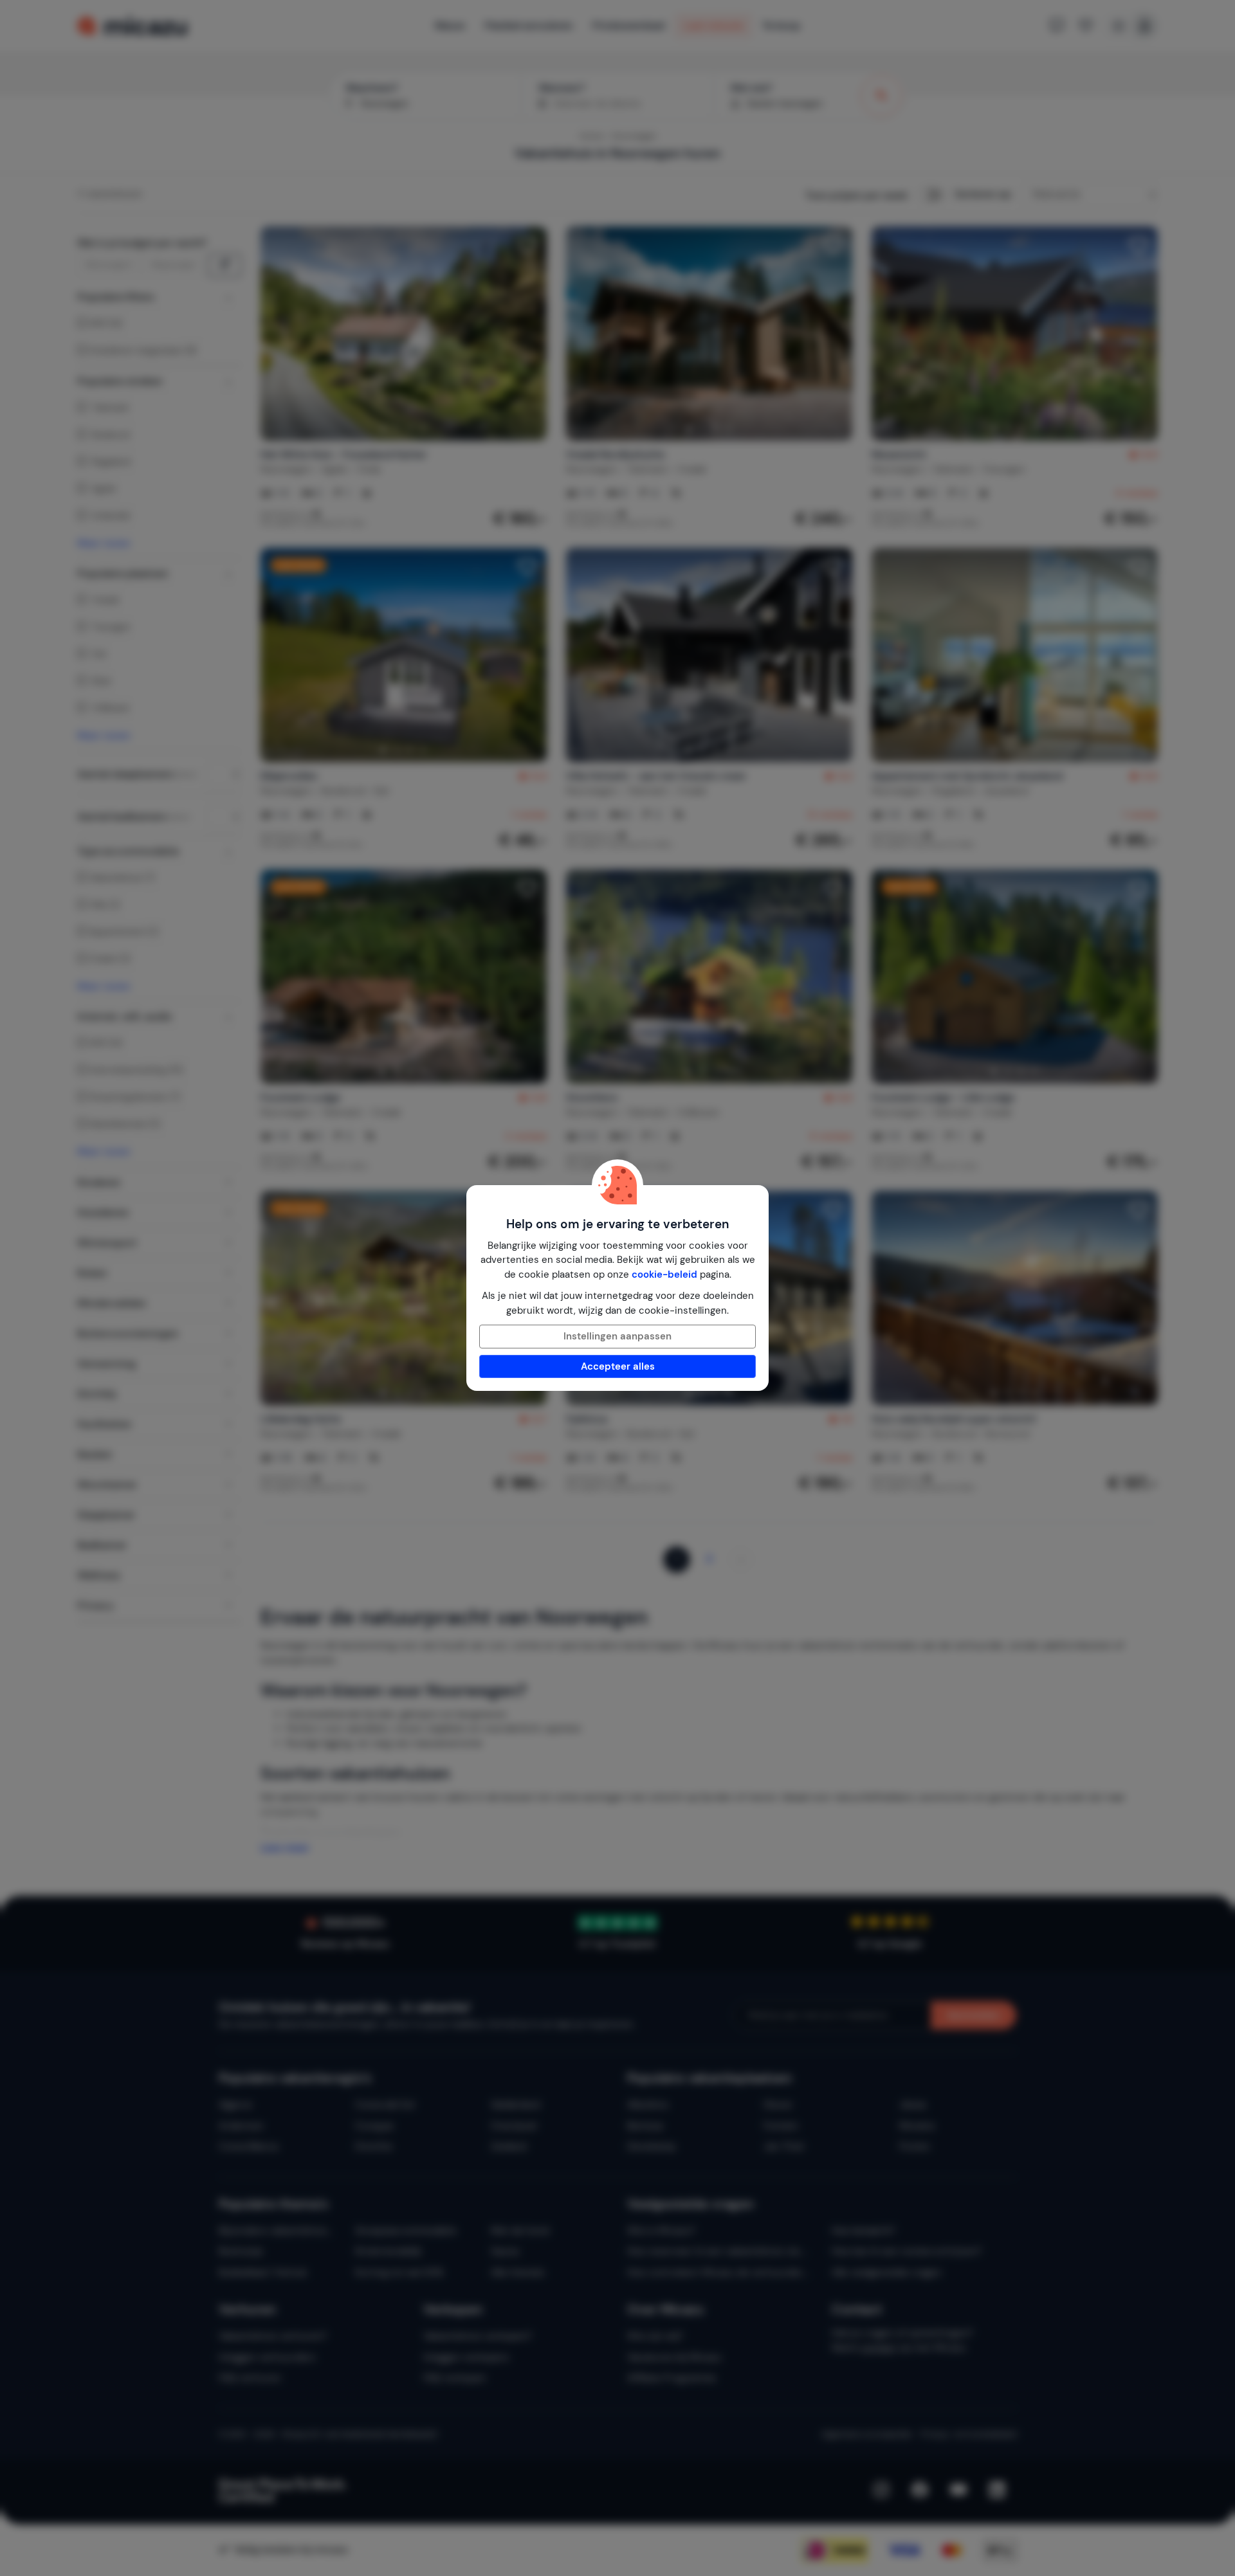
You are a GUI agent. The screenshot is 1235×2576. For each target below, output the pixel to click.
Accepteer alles (618, 1366)
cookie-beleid (664, 1274)
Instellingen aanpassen (617, 1336)
